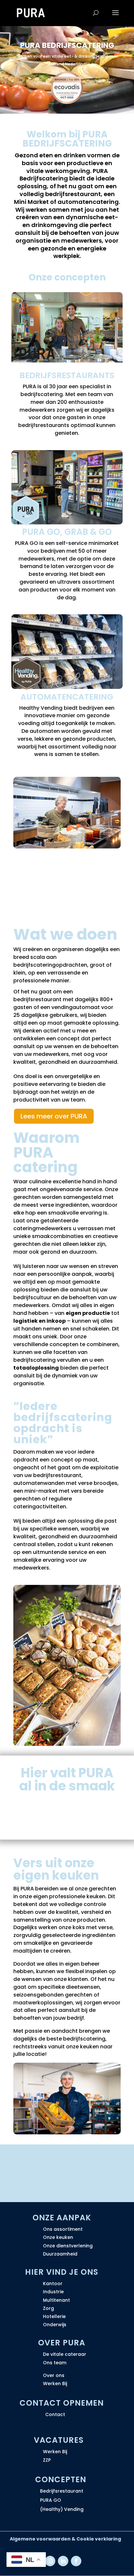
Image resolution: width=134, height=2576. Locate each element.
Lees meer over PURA (54, 1116)
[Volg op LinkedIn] (63, 2561)
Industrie (53, 2292)
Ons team (55, 2363)
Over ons (54, 2375)
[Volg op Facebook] (76, 2561)
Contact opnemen (62, 2403)
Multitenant (56, 2300)
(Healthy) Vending (62, 2509)
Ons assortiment (63, 2229)
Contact (55, 2414)
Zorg (48, 2308)
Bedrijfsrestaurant (62, 2491)
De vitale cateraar (65, 2354)
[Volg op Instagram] (50, 2561)
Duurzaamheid (60, 2254)
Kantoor (53, 2284)
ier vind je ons (65, 2272)
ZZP (47, 2460)
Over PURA (62, 2343)
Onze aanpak (62, 2218)
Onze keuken (58, 2237)
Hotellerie (54, 2316)
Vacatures (59, 2440)
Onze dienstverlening (68, 2246)
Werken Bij (55, 2384)
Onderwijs (55, 2325)
